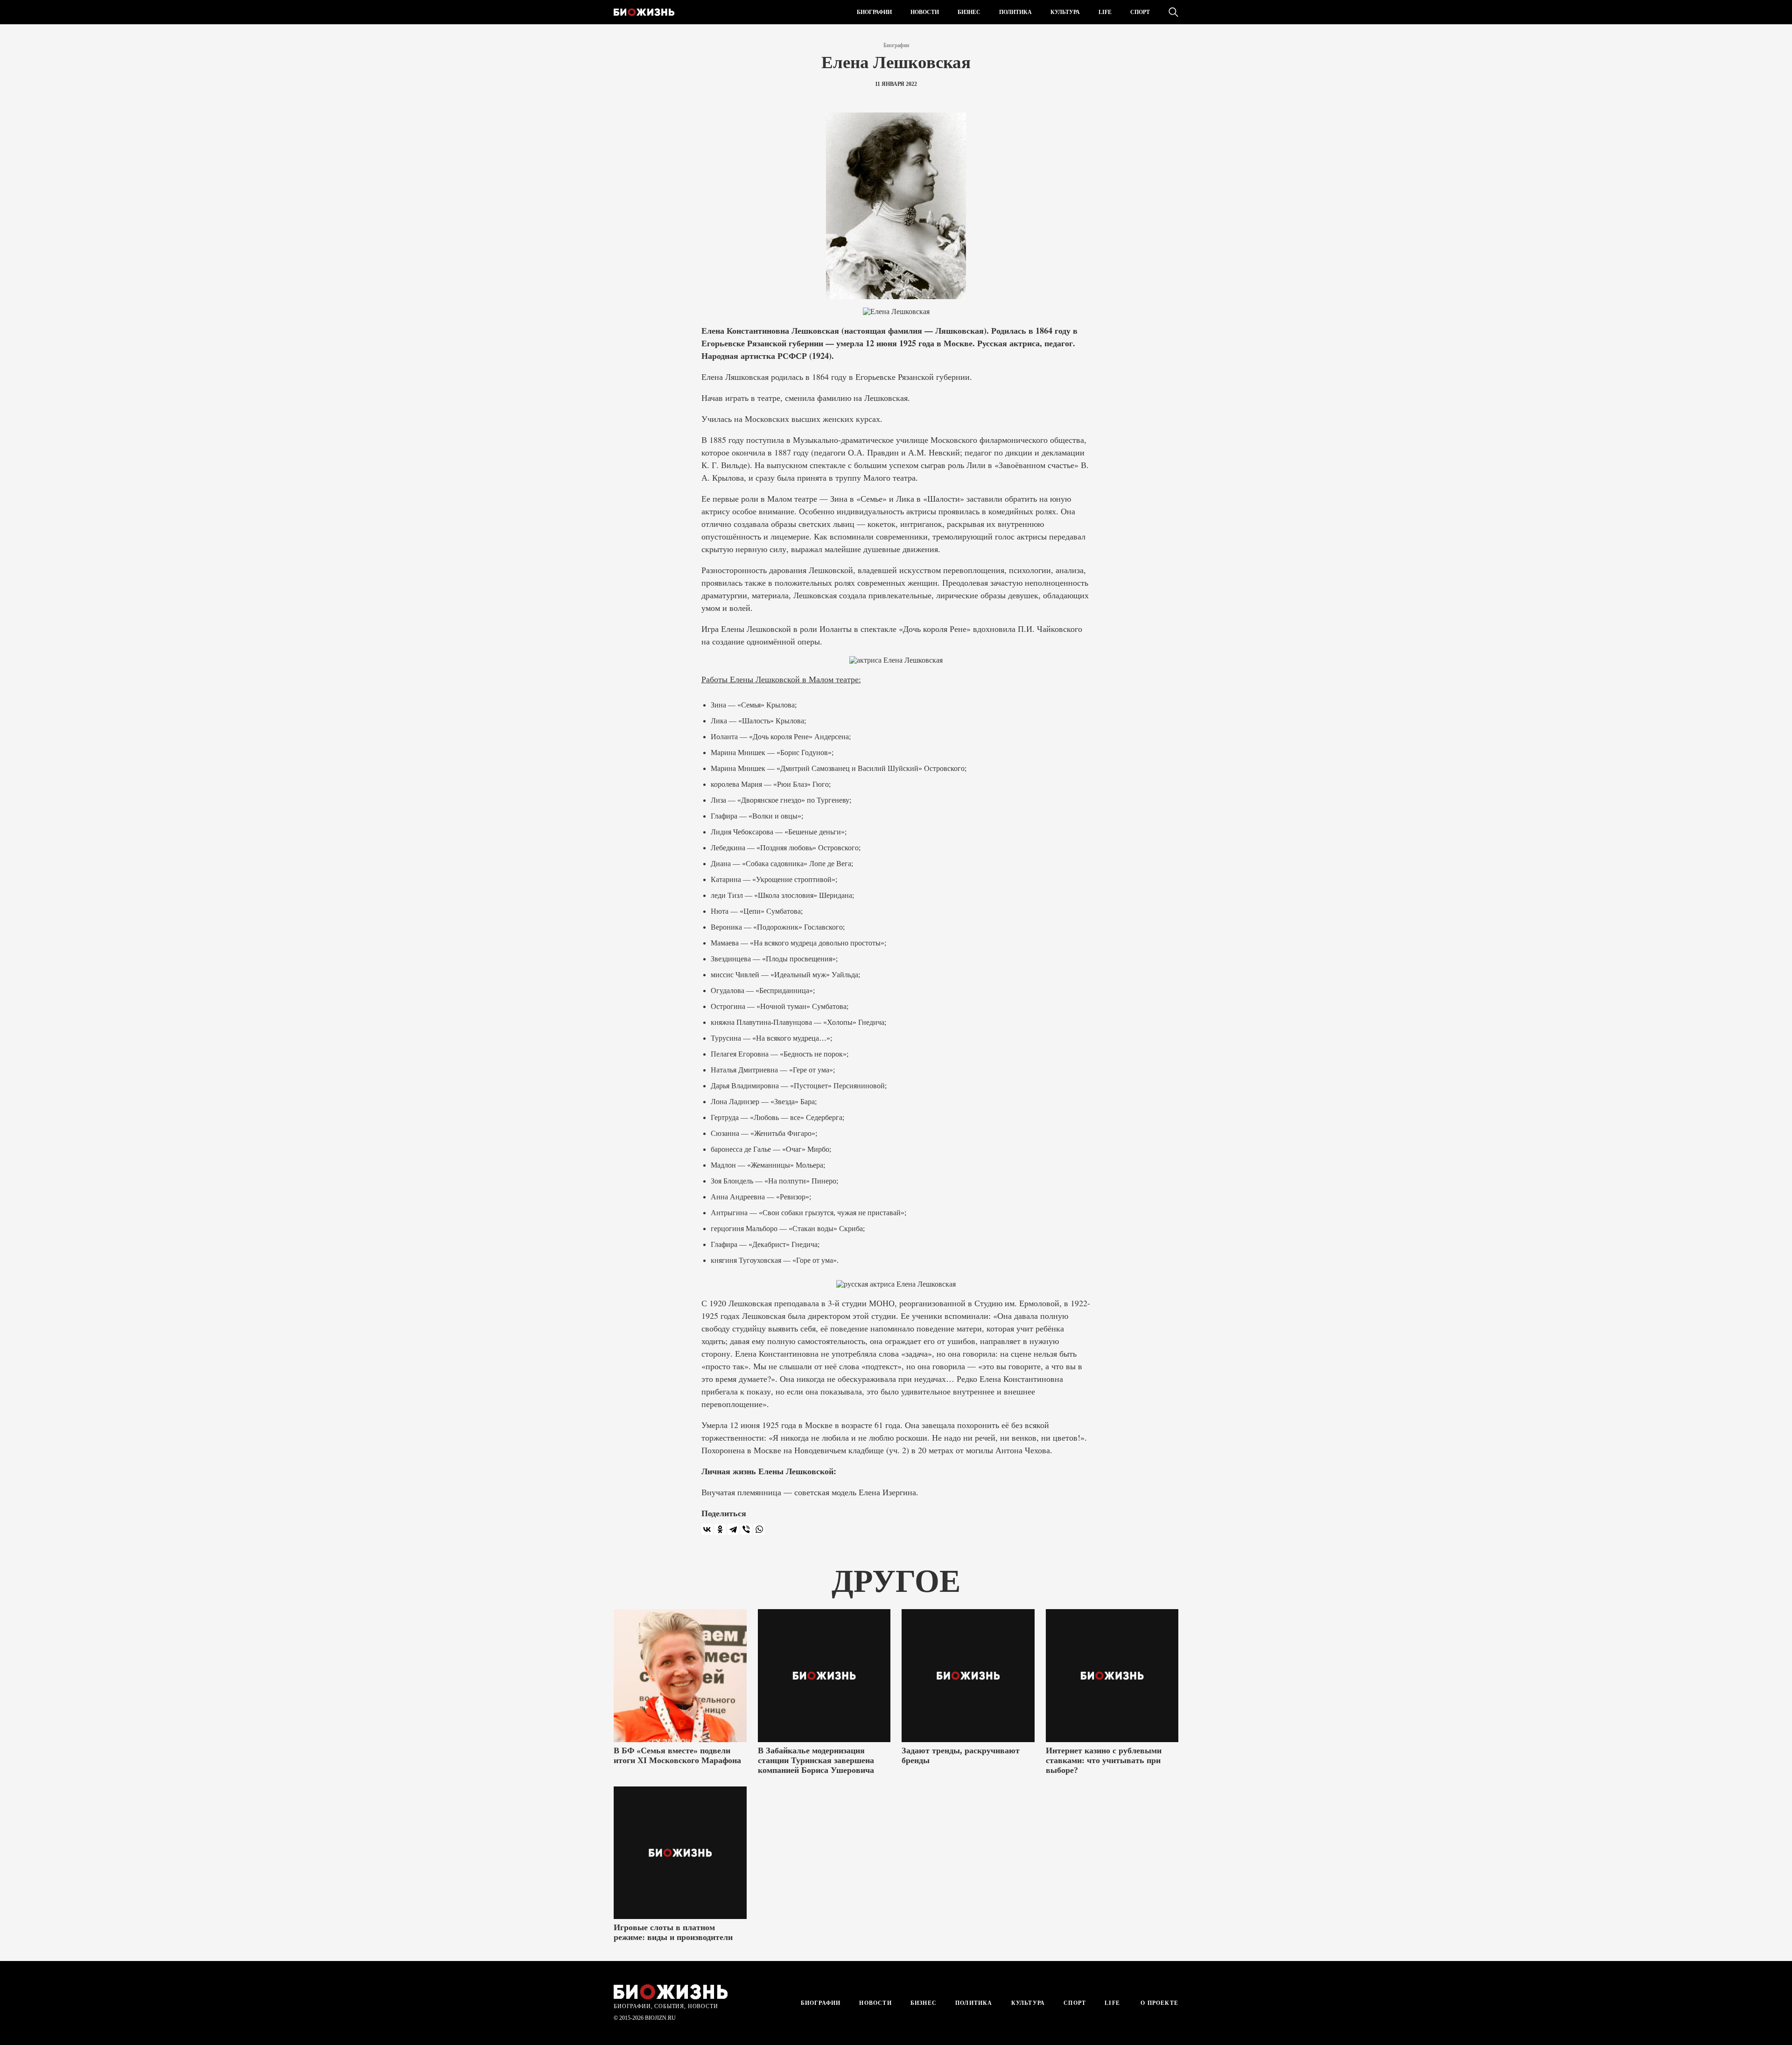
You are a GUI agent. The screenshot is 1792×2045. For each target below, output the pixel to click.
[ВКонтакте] (707, 1529)
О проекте (1158, 2003)
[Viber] (746, 1529)
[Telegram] (733, 1529)
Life (1105, 12)
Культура (1065, 12)
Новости (925, 12)
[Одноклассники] (720, 1529)
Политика (1015, 12)
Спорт (1140, 12)
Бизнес (969, 12)
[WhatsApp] (759, 1529)
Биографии (874, 12)
